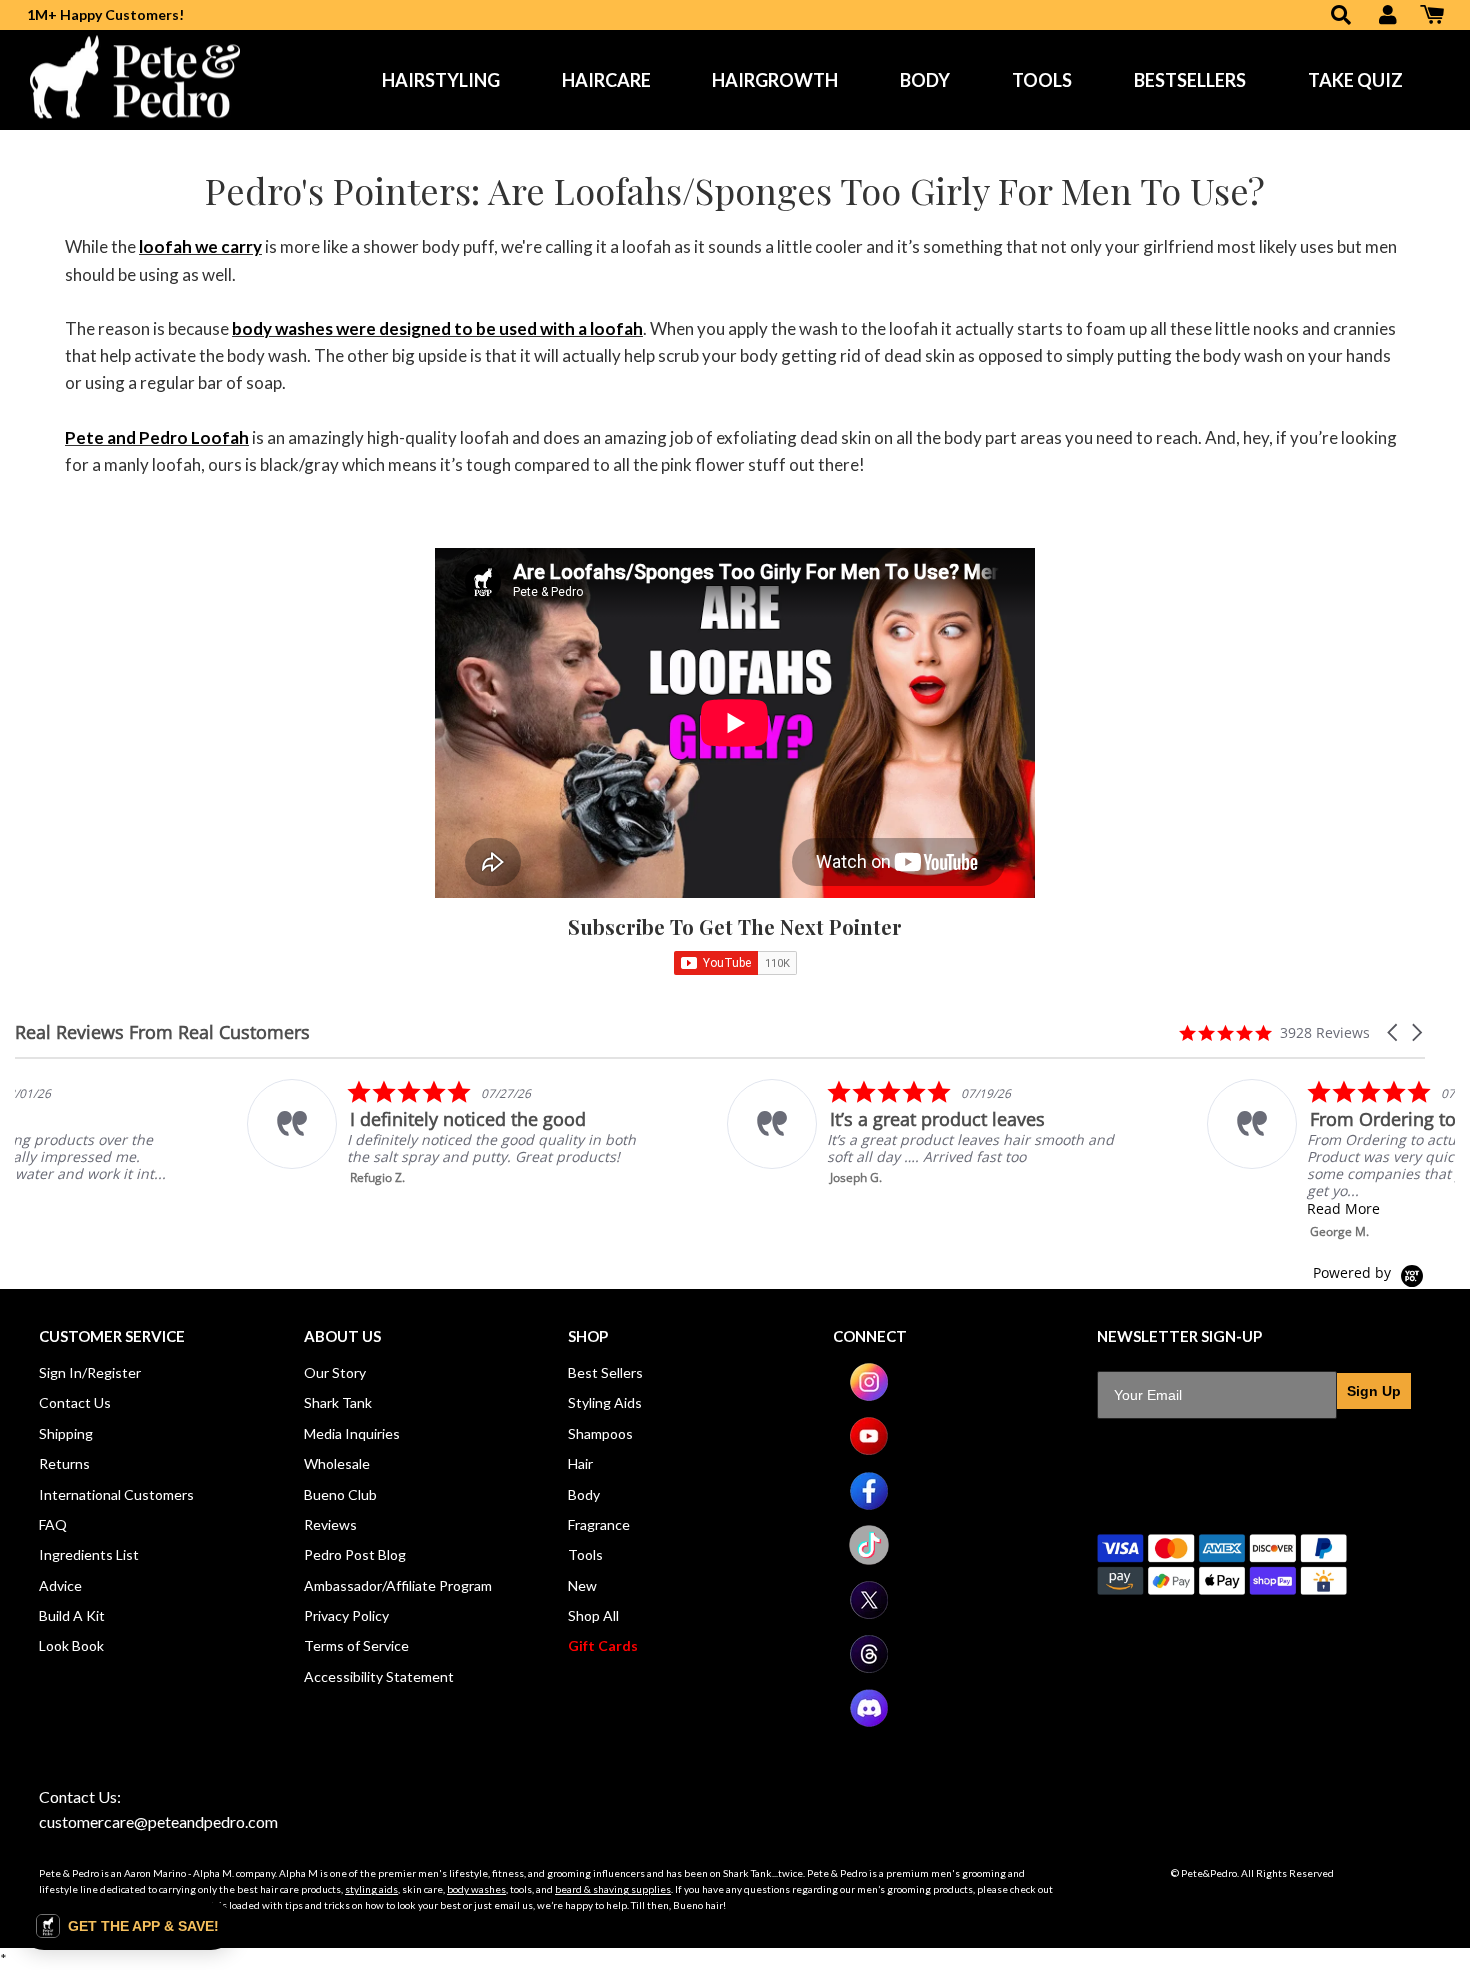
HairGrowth (775, 80)
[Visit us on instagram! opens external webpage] (869, 1396)
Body (925, 80)
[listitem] (216, 1132)
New (582, 1585)
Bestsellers (1190, 80)
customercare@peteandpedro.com (158, 1821)
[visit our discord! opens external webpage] (869, 1722)
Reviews (330, 1524)
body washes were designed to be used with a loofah (437, 328)
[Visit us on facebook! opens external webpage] (869, 1505)
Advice (60, 1585)
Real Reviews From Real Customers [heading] (162, 1032)
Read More (1111, 1208)
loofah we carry (200, 246)
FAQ (53, 1524)
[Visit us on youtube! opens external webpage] (869, 1450)
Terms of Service (356, 1645)
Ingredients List (89, 1554)
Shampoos (600, 1433)
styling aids (371, 1889)
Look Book (71, 1645)
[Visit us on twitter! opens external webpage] (869, 1614)
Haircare (606, 80)
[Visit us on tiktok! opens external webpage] (869, 1559)
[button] (1394, 1032)
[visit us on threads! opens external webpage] (869, 1668)
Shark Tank (338, 1402)
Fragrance (599, 1524)
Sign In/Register (90, 1372)
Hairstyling (441, 80)
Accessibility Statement (379, 1676)
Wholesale (337, 1463)
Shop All (593, 1615)
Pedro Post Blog (355, 1554)
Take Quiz (1355, 80)
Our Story (335, 1372)
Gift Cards (603, 1645)
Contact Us (75, 1402)
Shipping (66, 1433)
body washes (476, 1889)
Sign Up (1374, 1391)
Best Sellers (605, 1372)
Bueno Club (340, 1494)
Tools (1042, 80)
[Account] (1388, 16)
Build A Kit (72, 1615)
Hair (580, 1463)
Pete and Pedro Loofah (157, 437)
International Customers (116, 1494)
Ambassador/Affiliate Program (398, 1585)
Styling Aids (605, 1402)
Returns (64, 1463)
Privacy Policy (346, 1615)
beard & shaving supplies (613, 1889)
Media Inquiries (352, 1433)
